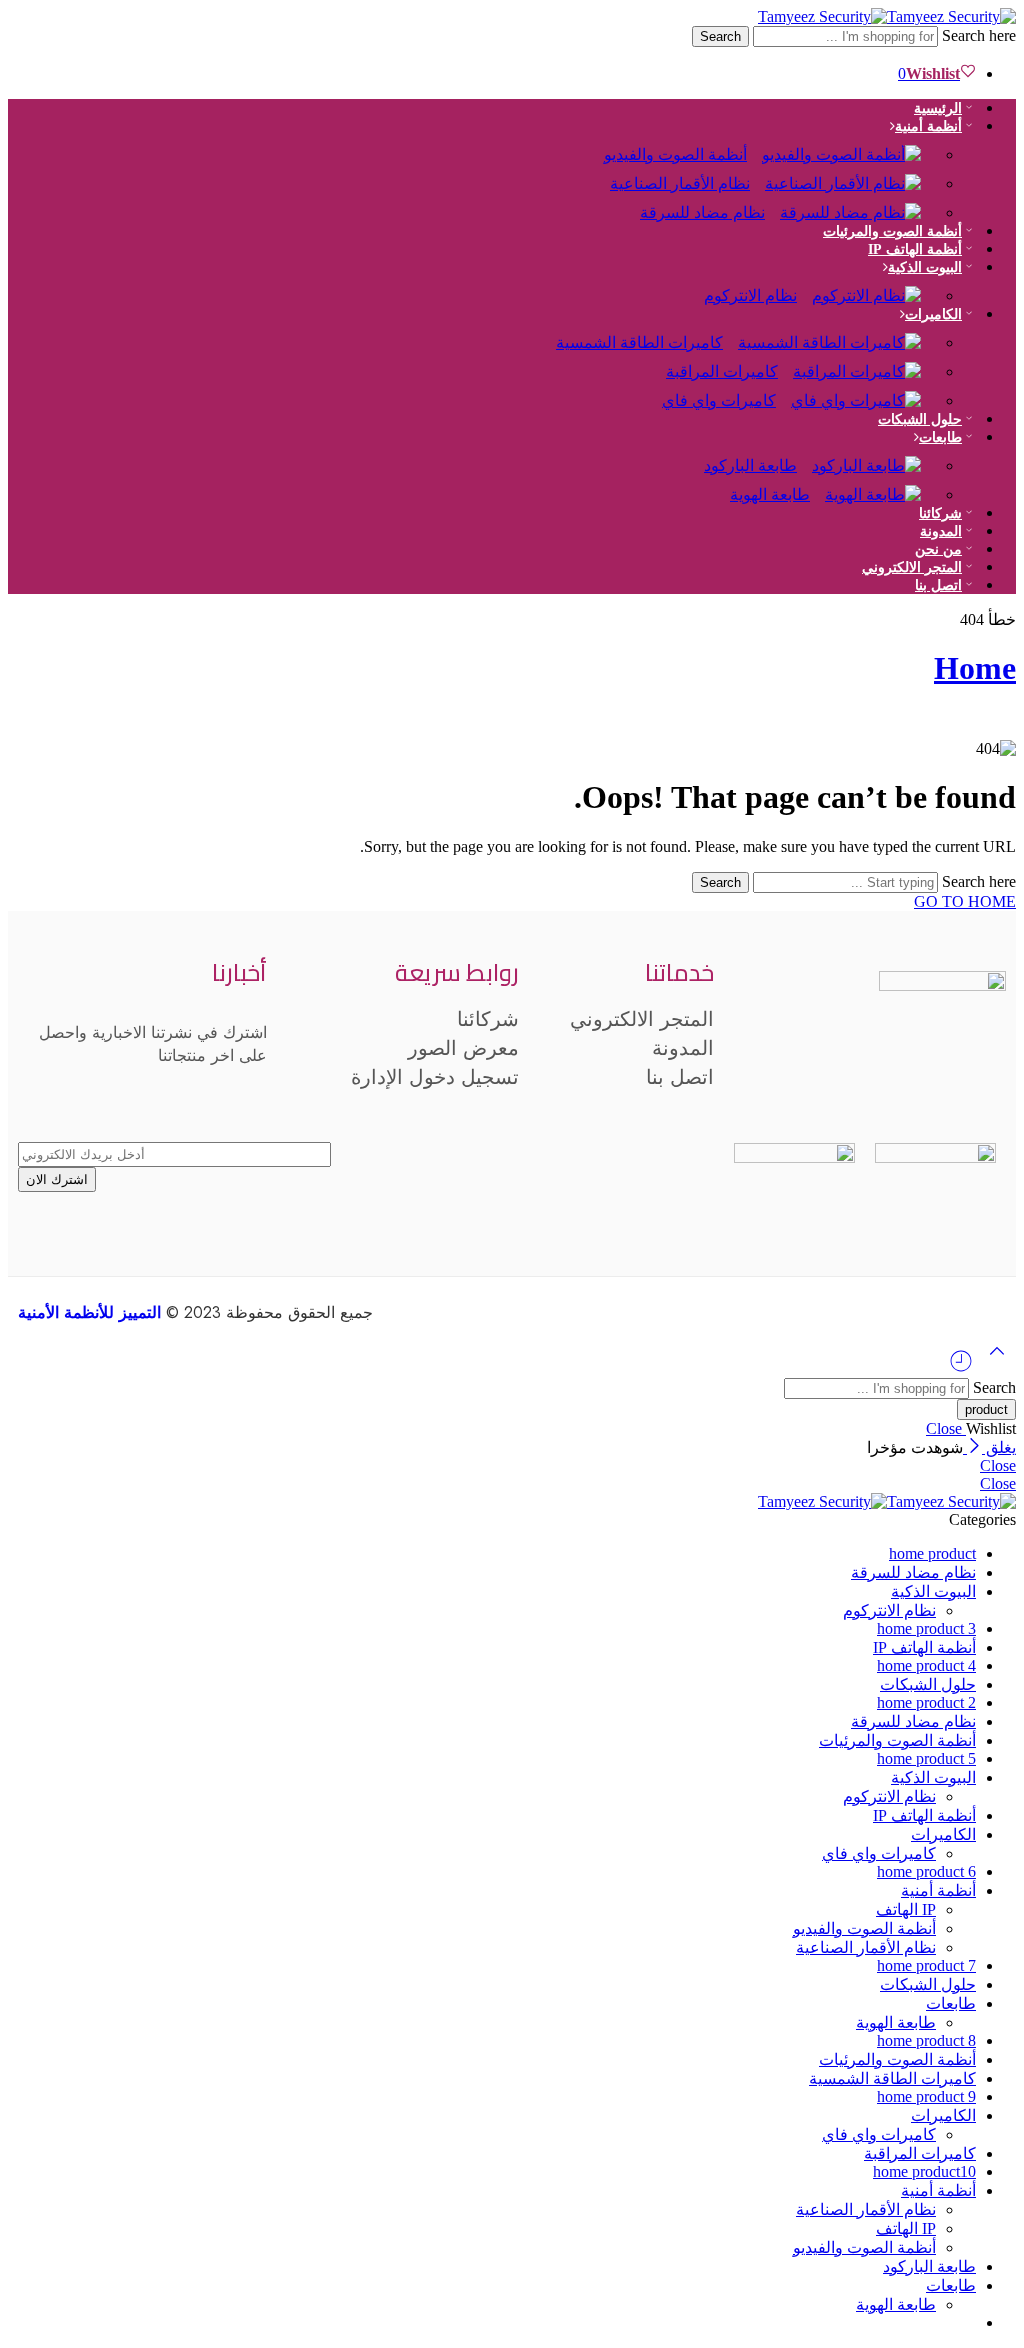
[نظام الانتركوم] (874, 285)
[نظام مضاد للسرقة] (858, 202)
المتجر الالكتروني (912, 567)
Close (946, 1428)
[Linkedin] (751, 1084)
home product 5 (926, 1758)
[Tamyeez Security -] (887, 16)
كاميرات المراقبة (920, 2153)
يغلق (999, 1447)
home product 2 (926, 1702)
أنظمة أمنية (938, 1890)
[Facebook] (981, 1084)
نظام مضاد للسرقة (702, 212)
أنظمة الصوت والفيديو (864, 1928)
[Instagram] (924, 1084)
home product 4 (926, 1665)
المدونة (941, 531)
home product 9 (926, 2096)
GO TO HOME (965, 901)
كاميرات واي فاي (719, 400)
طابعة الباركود (929, 2266)
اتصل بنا (938, 585)
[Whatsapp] (809, 1084)
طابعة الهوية (770, 494)
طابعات (940, 437)
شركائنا (940, 513)
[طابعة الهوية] (880, 484)
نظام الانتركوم (750, 295)
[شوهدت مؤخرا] (961, 1368)
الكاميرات (933, 314)
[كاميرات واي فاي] (863, 390)
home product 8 (926, 2040)
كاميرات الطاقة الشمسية (639, 342)
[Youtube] (866, 1084)
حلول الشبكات (920, 419)
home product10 (924, 2171)
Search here (977, 35)
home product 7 (926, 1965)
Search (720, 36)
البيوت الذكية (933, 1591)
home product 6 (926, 1871)
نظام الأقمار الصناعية (866, 1947)
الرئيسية (938, 108)
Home (975, 668)
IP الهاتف (906, 1909)
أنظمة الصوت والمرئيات (892, 231)
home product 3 (926, 1628)
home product (932, 1553)
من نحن (938, 549)
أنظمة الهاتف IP (915, 249)
